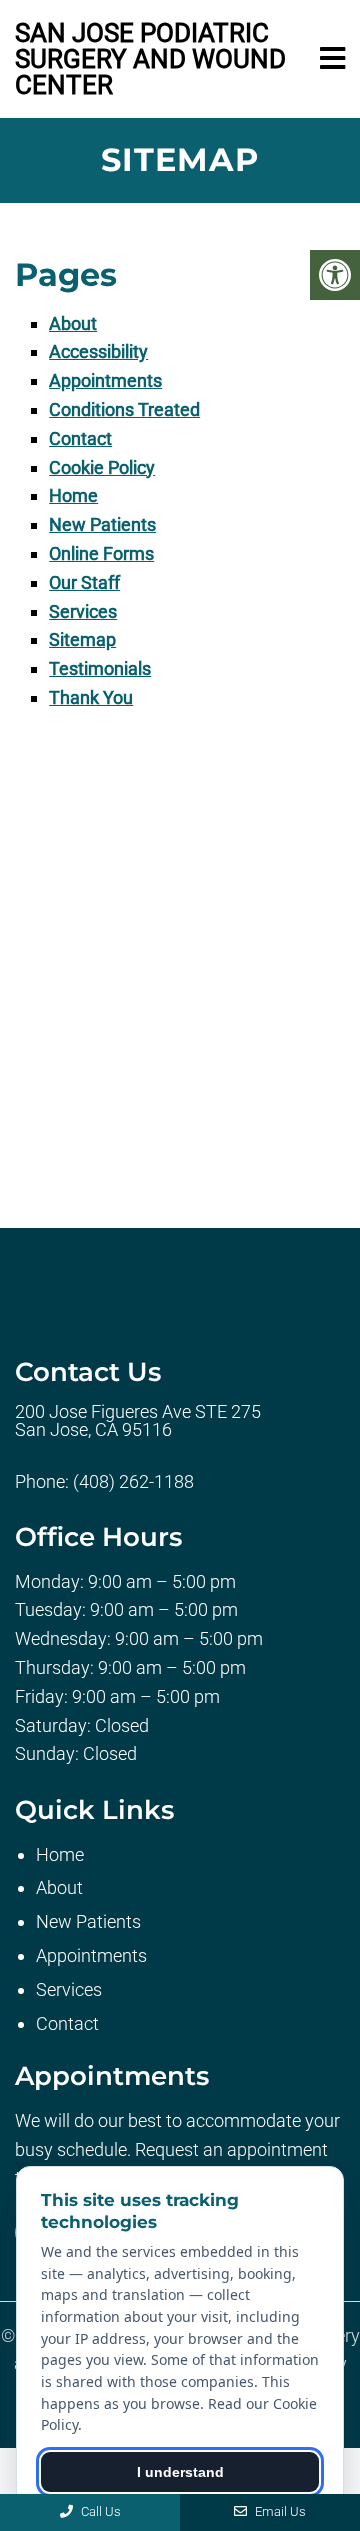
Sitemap (82, 639)
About (73, 323)
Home (73, 495)
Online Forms (101, 553)
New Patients (102, 524)
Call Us (99, 2511)
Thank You (91, 697)
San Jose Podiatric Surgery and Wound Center (150, 59)
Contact (80, 438)
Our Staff (84, 582)
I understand (180, 2472)
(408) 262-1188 (133, 1482)
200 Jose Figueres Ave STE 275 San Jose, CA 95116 (138, 1421)
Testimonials (100, 668)
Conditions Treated (124, 409)
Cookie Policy (102, 467)
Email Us (279, 2511)
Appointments (105, 380)
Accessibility (98, 351)
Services (83, 611)
